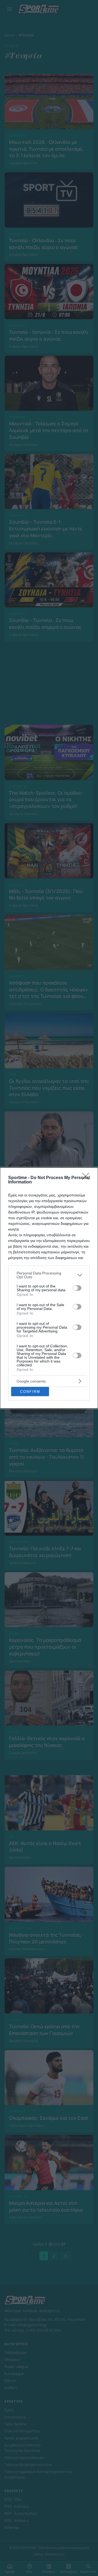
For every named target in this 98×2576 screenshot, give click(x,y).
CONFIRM (30, 1392)
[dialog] (49, 1288)
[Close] (87, 1178)
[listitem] (49, 1275)
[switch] (77, 1288)
